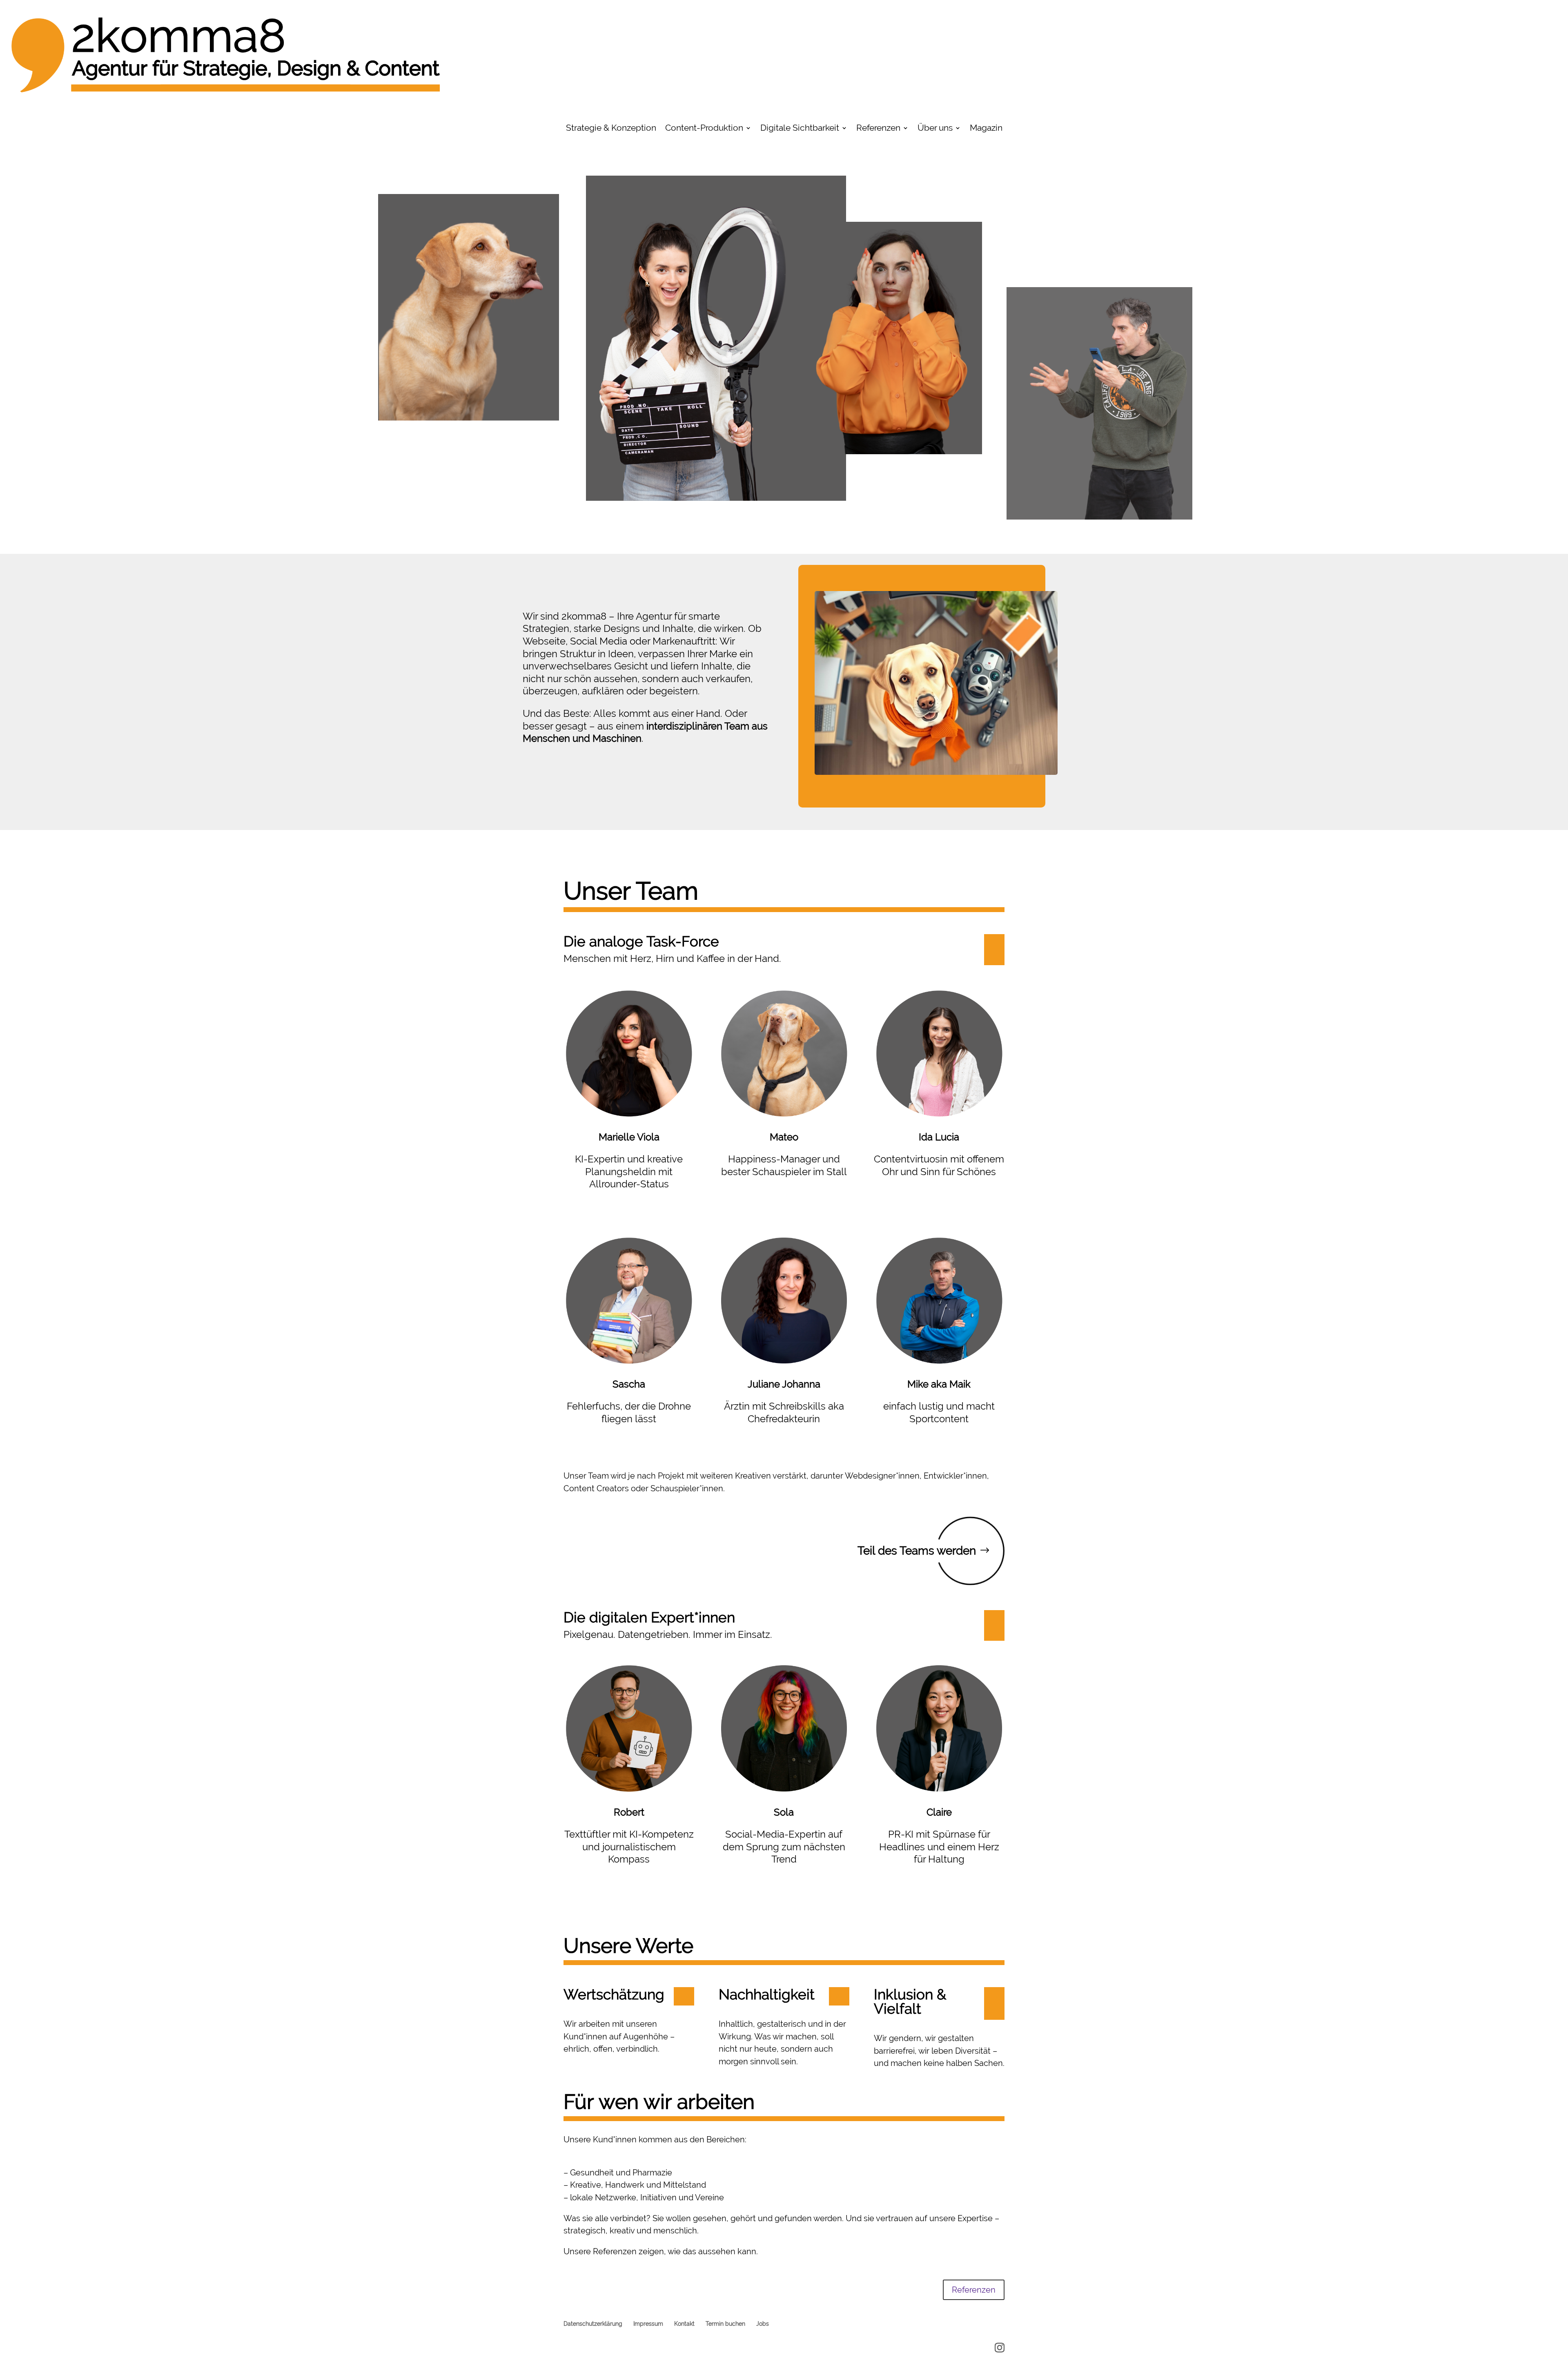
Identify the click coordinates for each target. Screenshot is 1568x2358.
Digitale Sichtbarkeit (800, 129)
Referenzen (878, 129)
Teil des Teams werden (917, 1551)
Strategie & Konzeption (611, 129)
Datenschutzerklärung (593, 2324)
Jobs (763, 2324)
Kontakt (684, 2324)
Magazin (986, 129)
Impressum (648, 2324)
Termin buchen (725, 2324)
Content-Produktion (704, 129)
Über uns (935, 129)
